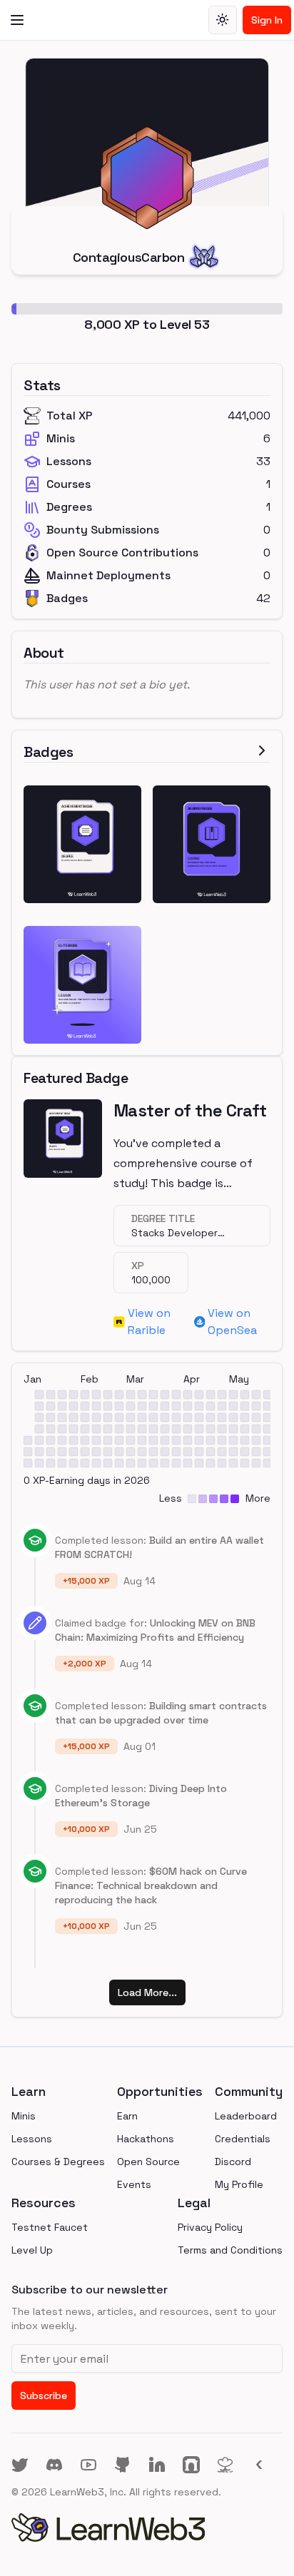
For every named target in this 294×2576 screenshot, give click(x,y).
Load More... (147, 1992)
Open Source (148, 2162)
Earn (127, 2116)
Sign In (267, 20)
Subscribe (44, 2396)
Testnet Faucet (50, 2227)
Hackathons (146, 2139)
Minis (24, 2116)
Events (134, 2184)
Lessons (32, 2139)
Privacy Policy (210, 2227)
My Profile (239, 2184)
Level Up (32, 2250)
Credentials (243, 2139)
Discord (233, 2162)
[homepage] (147, 2527)
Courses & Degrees (58, 2162)
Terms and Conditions (230, 2250)
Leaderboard (246, 2116)
